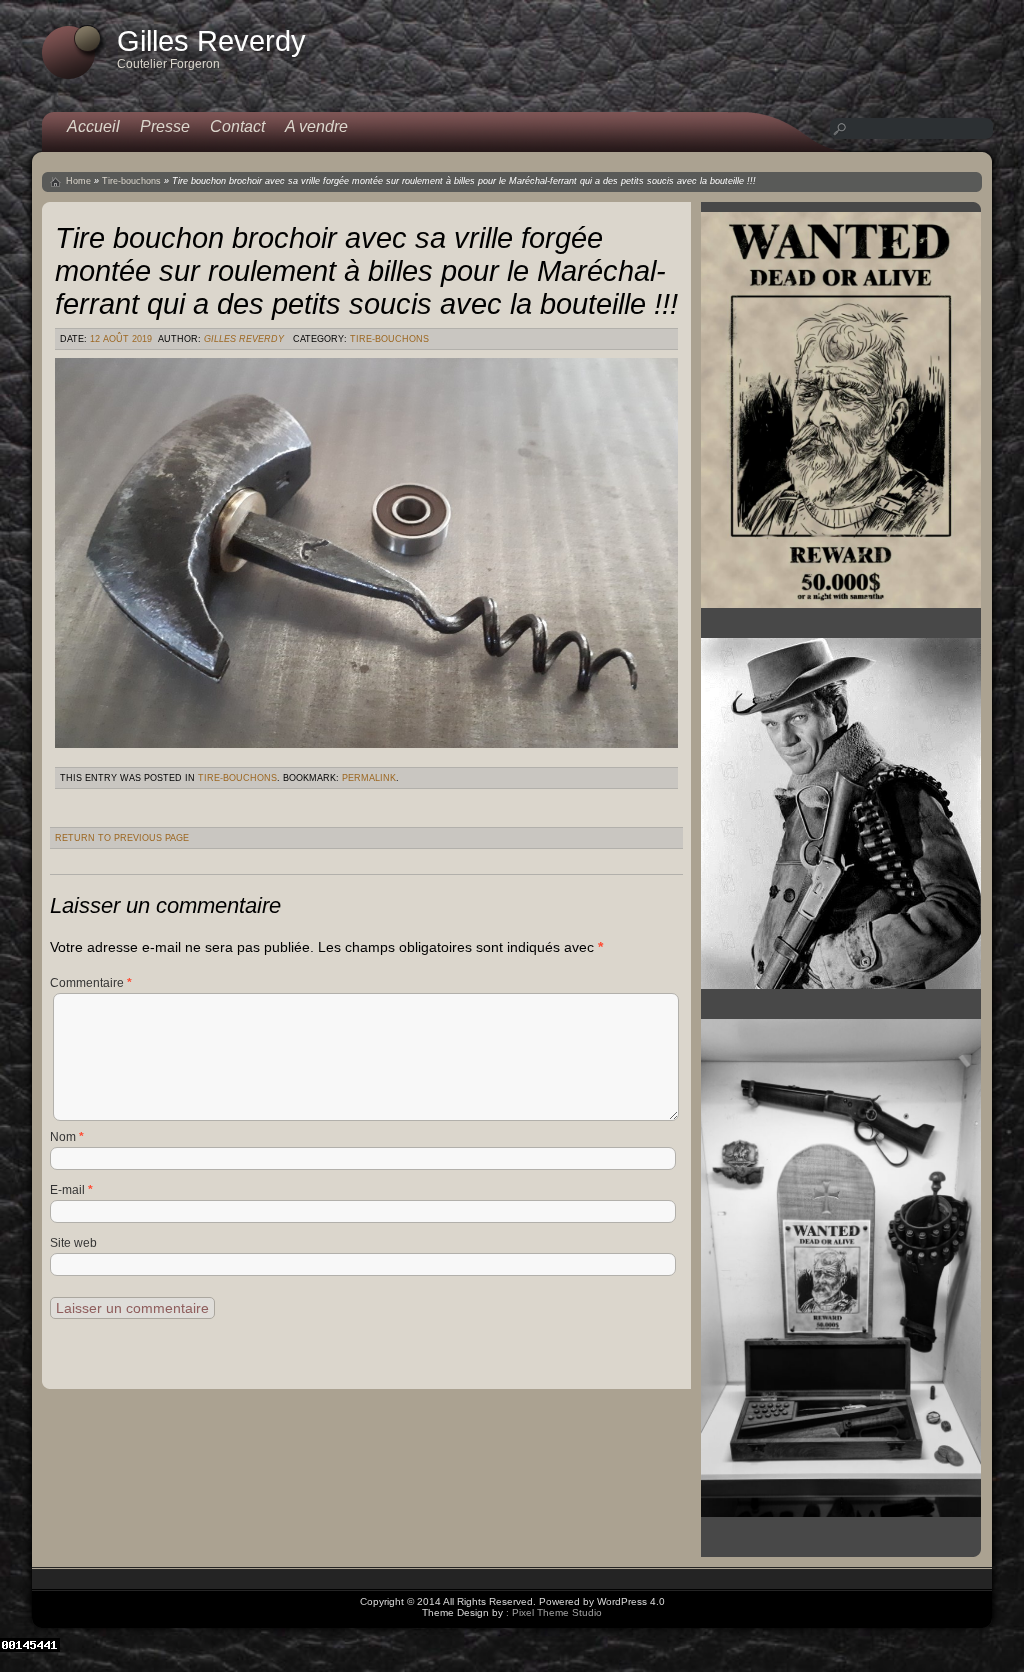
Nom (67, 1137)
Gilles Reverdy (244, 339)
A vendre (316, 126)
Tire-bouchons (131, 181)
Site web (73, 1243)
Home (78, 181)
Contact (237, 126)
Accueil (93, 126)
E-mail (71, 1190)
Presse (165, 126)
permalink (369, 778)
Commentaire (91, 983)
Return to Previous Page (122, 838)
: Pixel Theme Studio (554, 1612)
